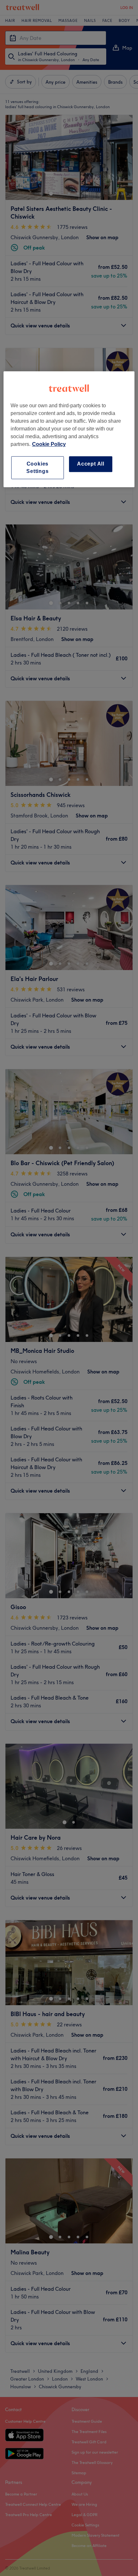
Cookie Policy (49, 444)
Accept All (91, 464)
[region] (69, 429)
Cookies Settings (37, 467)
